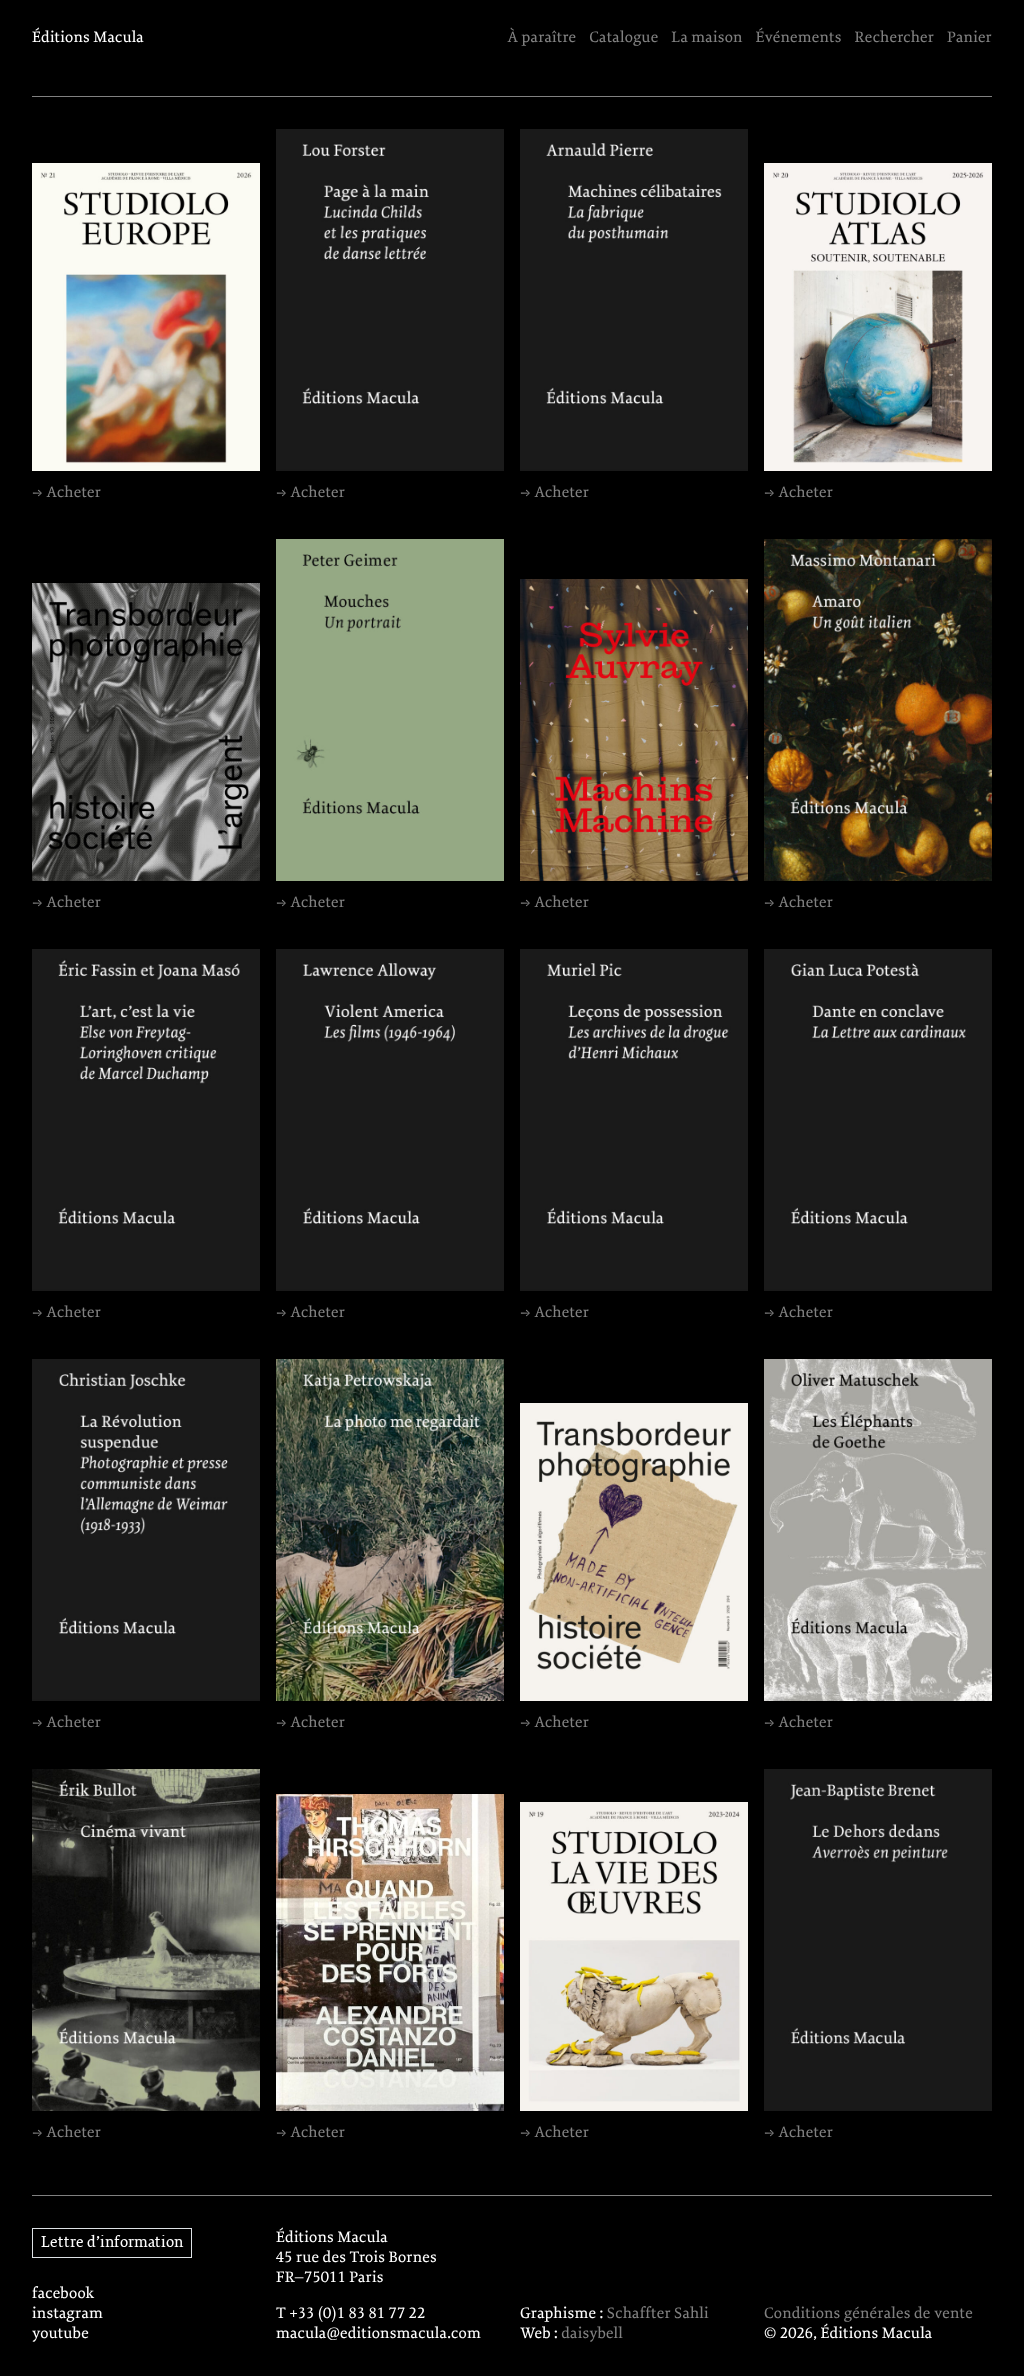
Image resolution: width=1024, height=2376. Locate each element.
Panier (969, 38)
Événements (799, 38)
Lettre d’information (112, 2243)
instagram (67, 2314)
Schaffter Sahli (658, 2314)
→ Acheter (66, 493)
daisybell (592, 2334)
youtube (60, 2334)
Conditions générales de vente (868, 2314)
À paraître (541, 38)
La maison (706, 38)
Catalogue (623, 38)
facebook (63, 2294)
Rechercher (895, 38)
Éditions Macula (88, 38)
